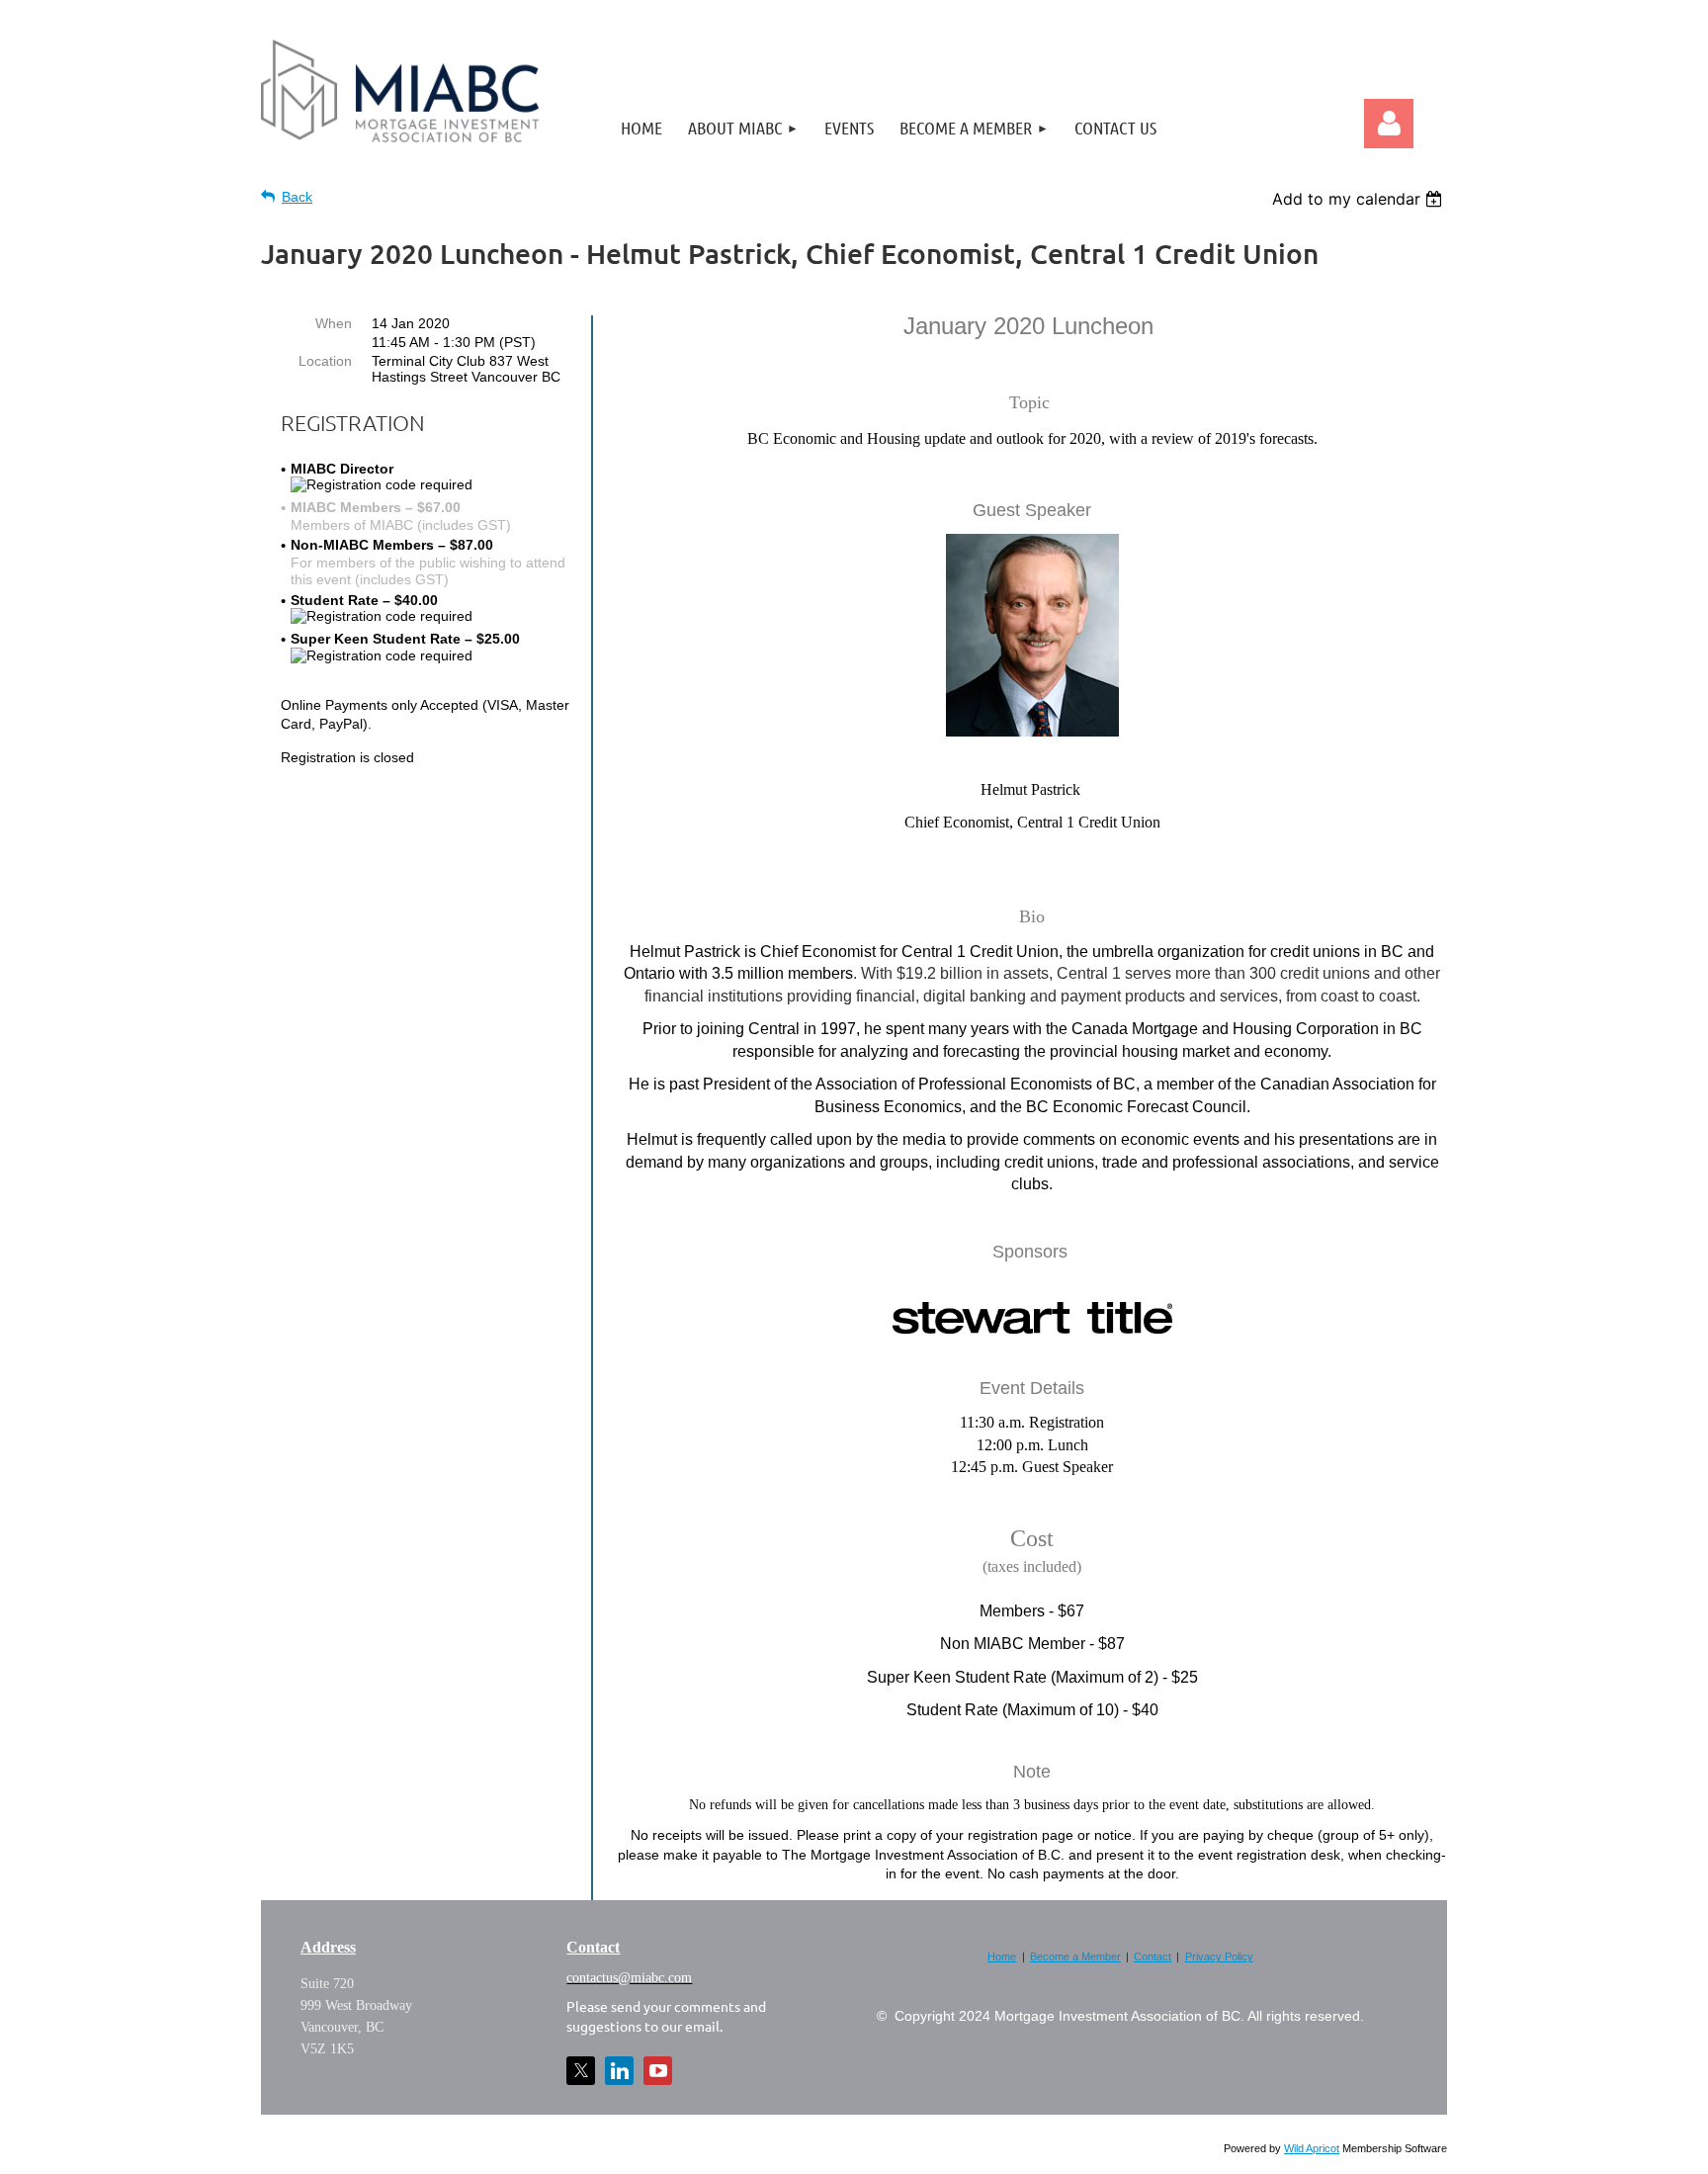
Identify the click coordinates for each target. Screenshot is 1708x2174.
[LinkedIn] (619, 2071)
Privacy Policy (1219, 1957)
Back (297, 197)
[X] (581, 2071)
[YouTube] (658, 2071)
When (334, 323)
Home (1002, 1957)
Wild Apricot (1312, 2148)
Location (325, 361)
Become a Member (1075, 1957)
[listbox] (1360, 199)
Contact (1153, 1957)
